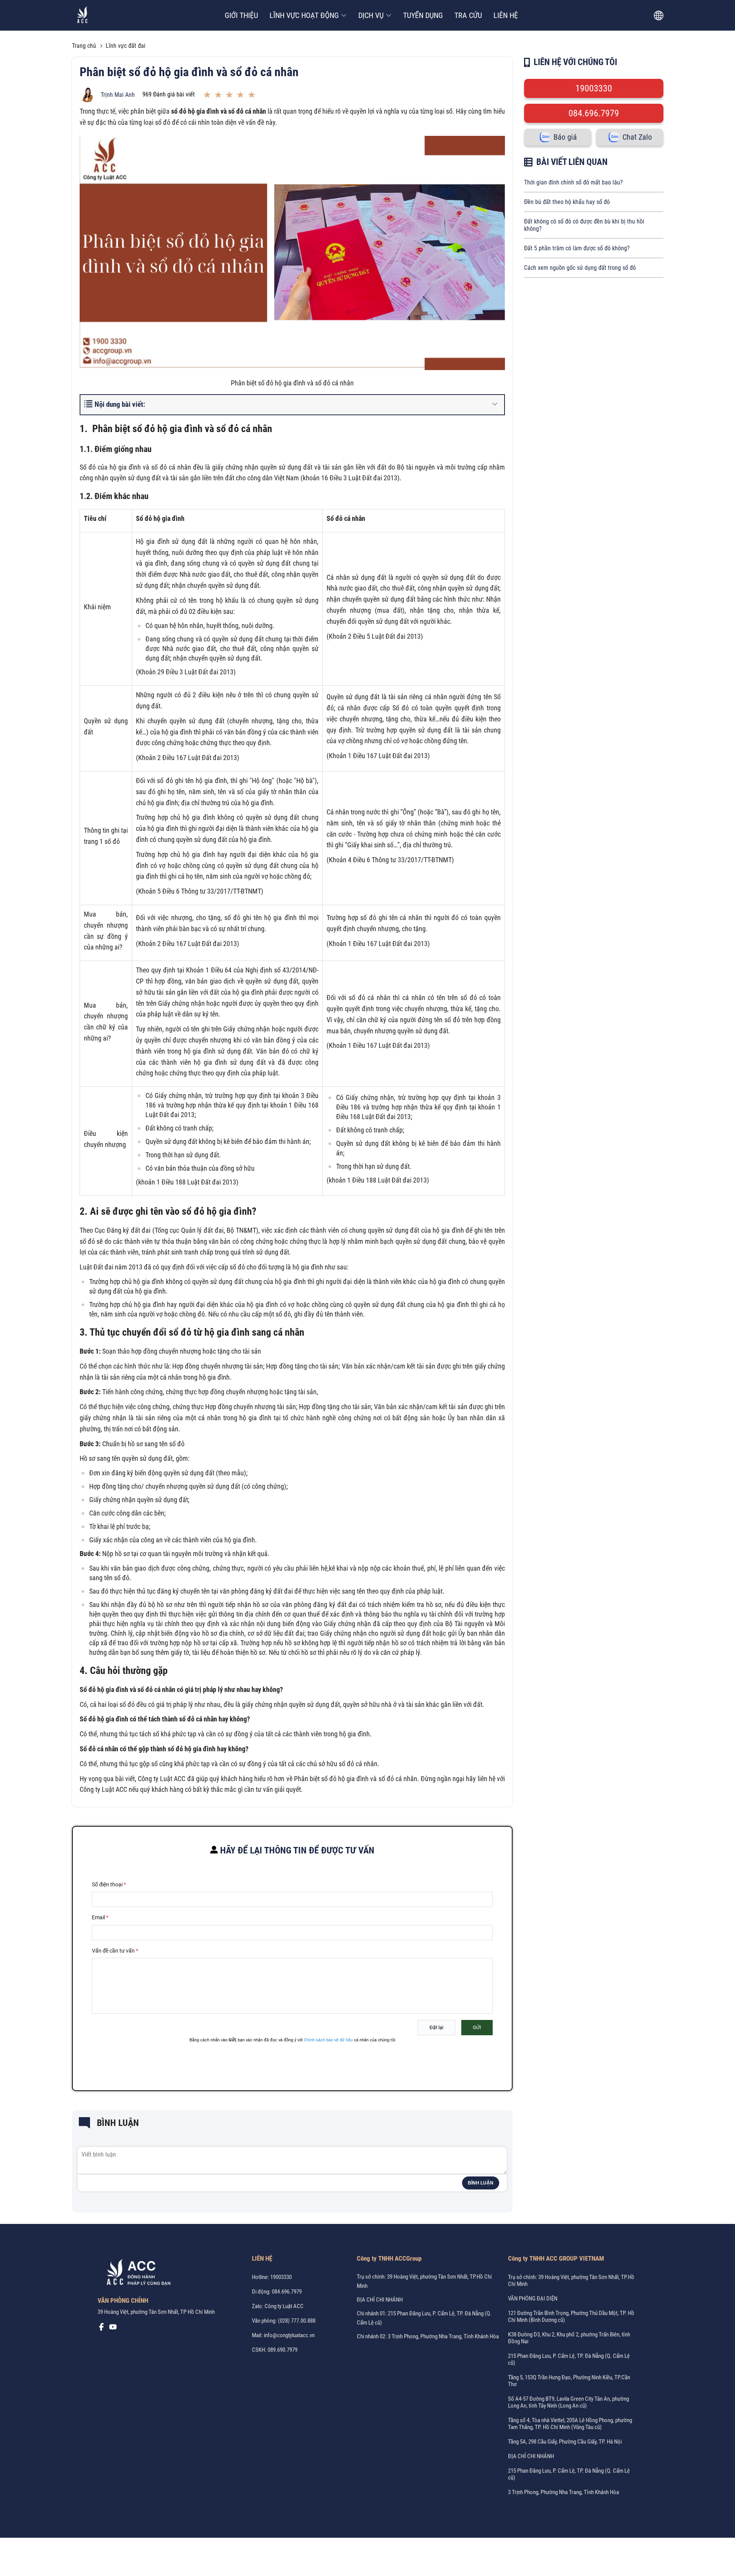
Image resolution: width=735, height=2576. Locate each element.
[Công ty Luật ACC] (82, 15)
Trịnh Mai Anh (118, 95)
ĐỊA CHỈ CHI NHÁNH (380, 2300)
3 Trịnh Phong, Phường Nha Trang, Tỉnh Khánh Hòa (563, 2492)
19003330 (594, 88)
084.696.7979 (594, 113)
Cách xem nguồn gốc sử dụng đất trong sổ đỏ (580, 268)
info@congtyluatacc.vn (289, 2335)
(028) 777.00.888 (297, 2321)
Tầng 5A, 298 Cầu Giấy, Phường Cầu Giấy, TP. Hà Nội (565, 2442)
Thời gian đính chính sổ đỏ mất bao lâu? (573, 182)
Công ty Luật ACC (284, 2306)
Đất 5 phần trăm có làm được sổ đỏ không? (577, 248)
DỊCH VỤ (371, 15)
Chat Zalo (637, 137)
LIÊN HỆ (506, 15)
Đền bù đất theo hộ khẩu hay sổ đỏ (567, 202)
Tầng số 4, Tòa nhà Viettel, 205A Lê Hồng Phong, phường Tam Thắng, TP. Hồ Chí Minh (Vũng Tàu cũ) (570, 2424)
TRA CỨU (468, 15)
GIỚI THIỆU (241, 15)
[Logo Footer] (136, 2274)
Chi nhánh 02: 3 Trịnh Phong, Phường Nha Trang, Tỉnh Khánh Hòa (428, 2336)
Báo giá (565, 137)
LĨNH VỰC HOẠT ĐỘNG (304, 15)
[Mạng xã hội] (101, 2329)
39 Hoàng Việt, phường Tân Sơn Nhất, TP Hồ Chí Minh (156, 2312)
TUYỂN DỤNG (423, 15)
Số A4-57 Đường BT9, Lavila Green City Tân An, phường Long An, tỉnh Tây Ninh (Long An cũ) (568, 2402)
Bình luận (481, 2183)
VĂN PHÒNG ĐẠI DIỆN (533, 2299)
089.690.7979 (283, 2350)
